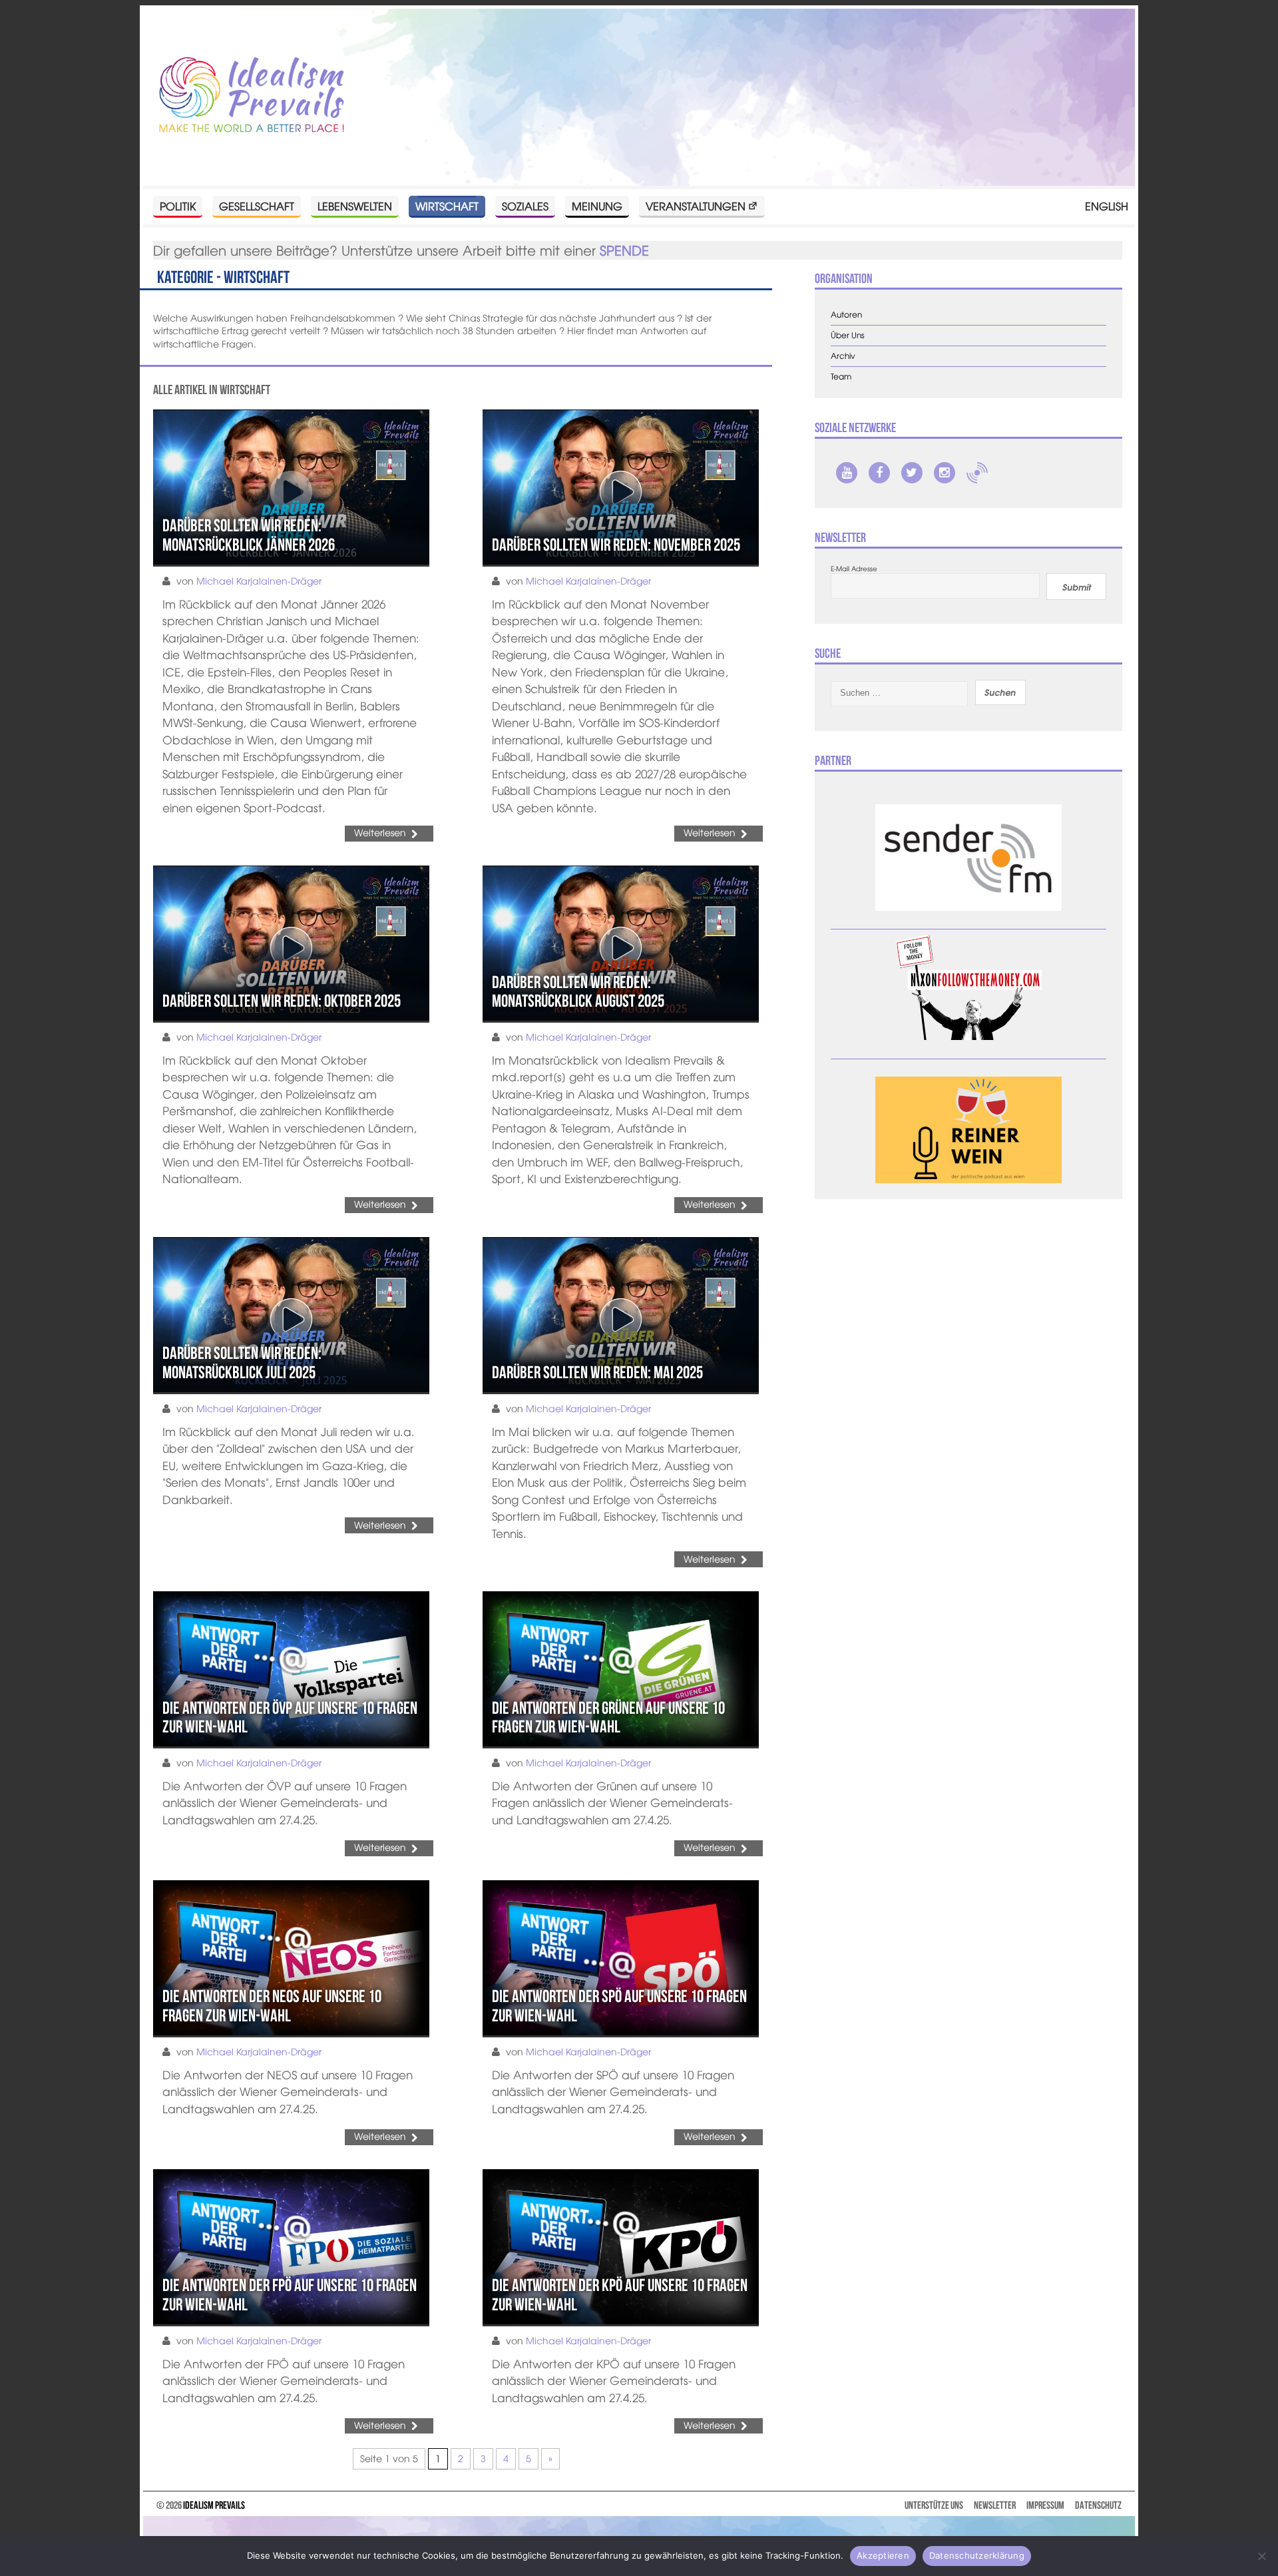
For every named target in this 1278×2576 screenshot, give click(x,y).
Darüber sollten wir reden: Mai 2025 (597, 1372)
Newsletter (995, 2505)
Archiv (843, 356)
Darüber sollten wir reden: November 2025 (616, 545)
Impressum (1045, 2505)
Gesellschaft (257, 206)
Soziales (525, 206)
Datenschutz (1098, 2505)
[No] (1261, 2556)
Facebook (879, 473)
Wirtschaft (447, 206)
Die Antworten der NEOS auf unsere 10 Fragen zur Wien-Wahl (272, 2006)
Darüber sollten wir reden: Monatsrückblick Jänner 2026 (249, 535)
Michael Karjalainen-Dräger (259, 581)
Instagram (945, 473)
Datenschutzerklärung (977, 2555)
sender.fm (977, 473)
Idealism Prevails (214, 2505)
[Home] (252, 96)
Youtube (847, 473)
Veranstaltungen (696, 206)
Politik (178, 206)
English (1107, 206)
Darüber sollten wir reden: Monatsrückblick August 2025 (578, 992)
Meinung (597, 206)
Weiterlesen (380, 832)
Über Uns (848, 335)
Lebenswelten (355, 206)
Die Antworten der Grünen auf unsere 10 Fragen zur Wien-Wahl (608, 1717)
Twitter (912, 473)
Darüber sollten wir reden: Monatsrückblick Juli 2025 (242, 1363)
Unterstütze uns (934, 2505)
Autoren (846, 315)
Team (841, 377)
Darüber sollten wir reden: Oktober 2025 (282, 1001)
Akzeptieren (883, 2555)
